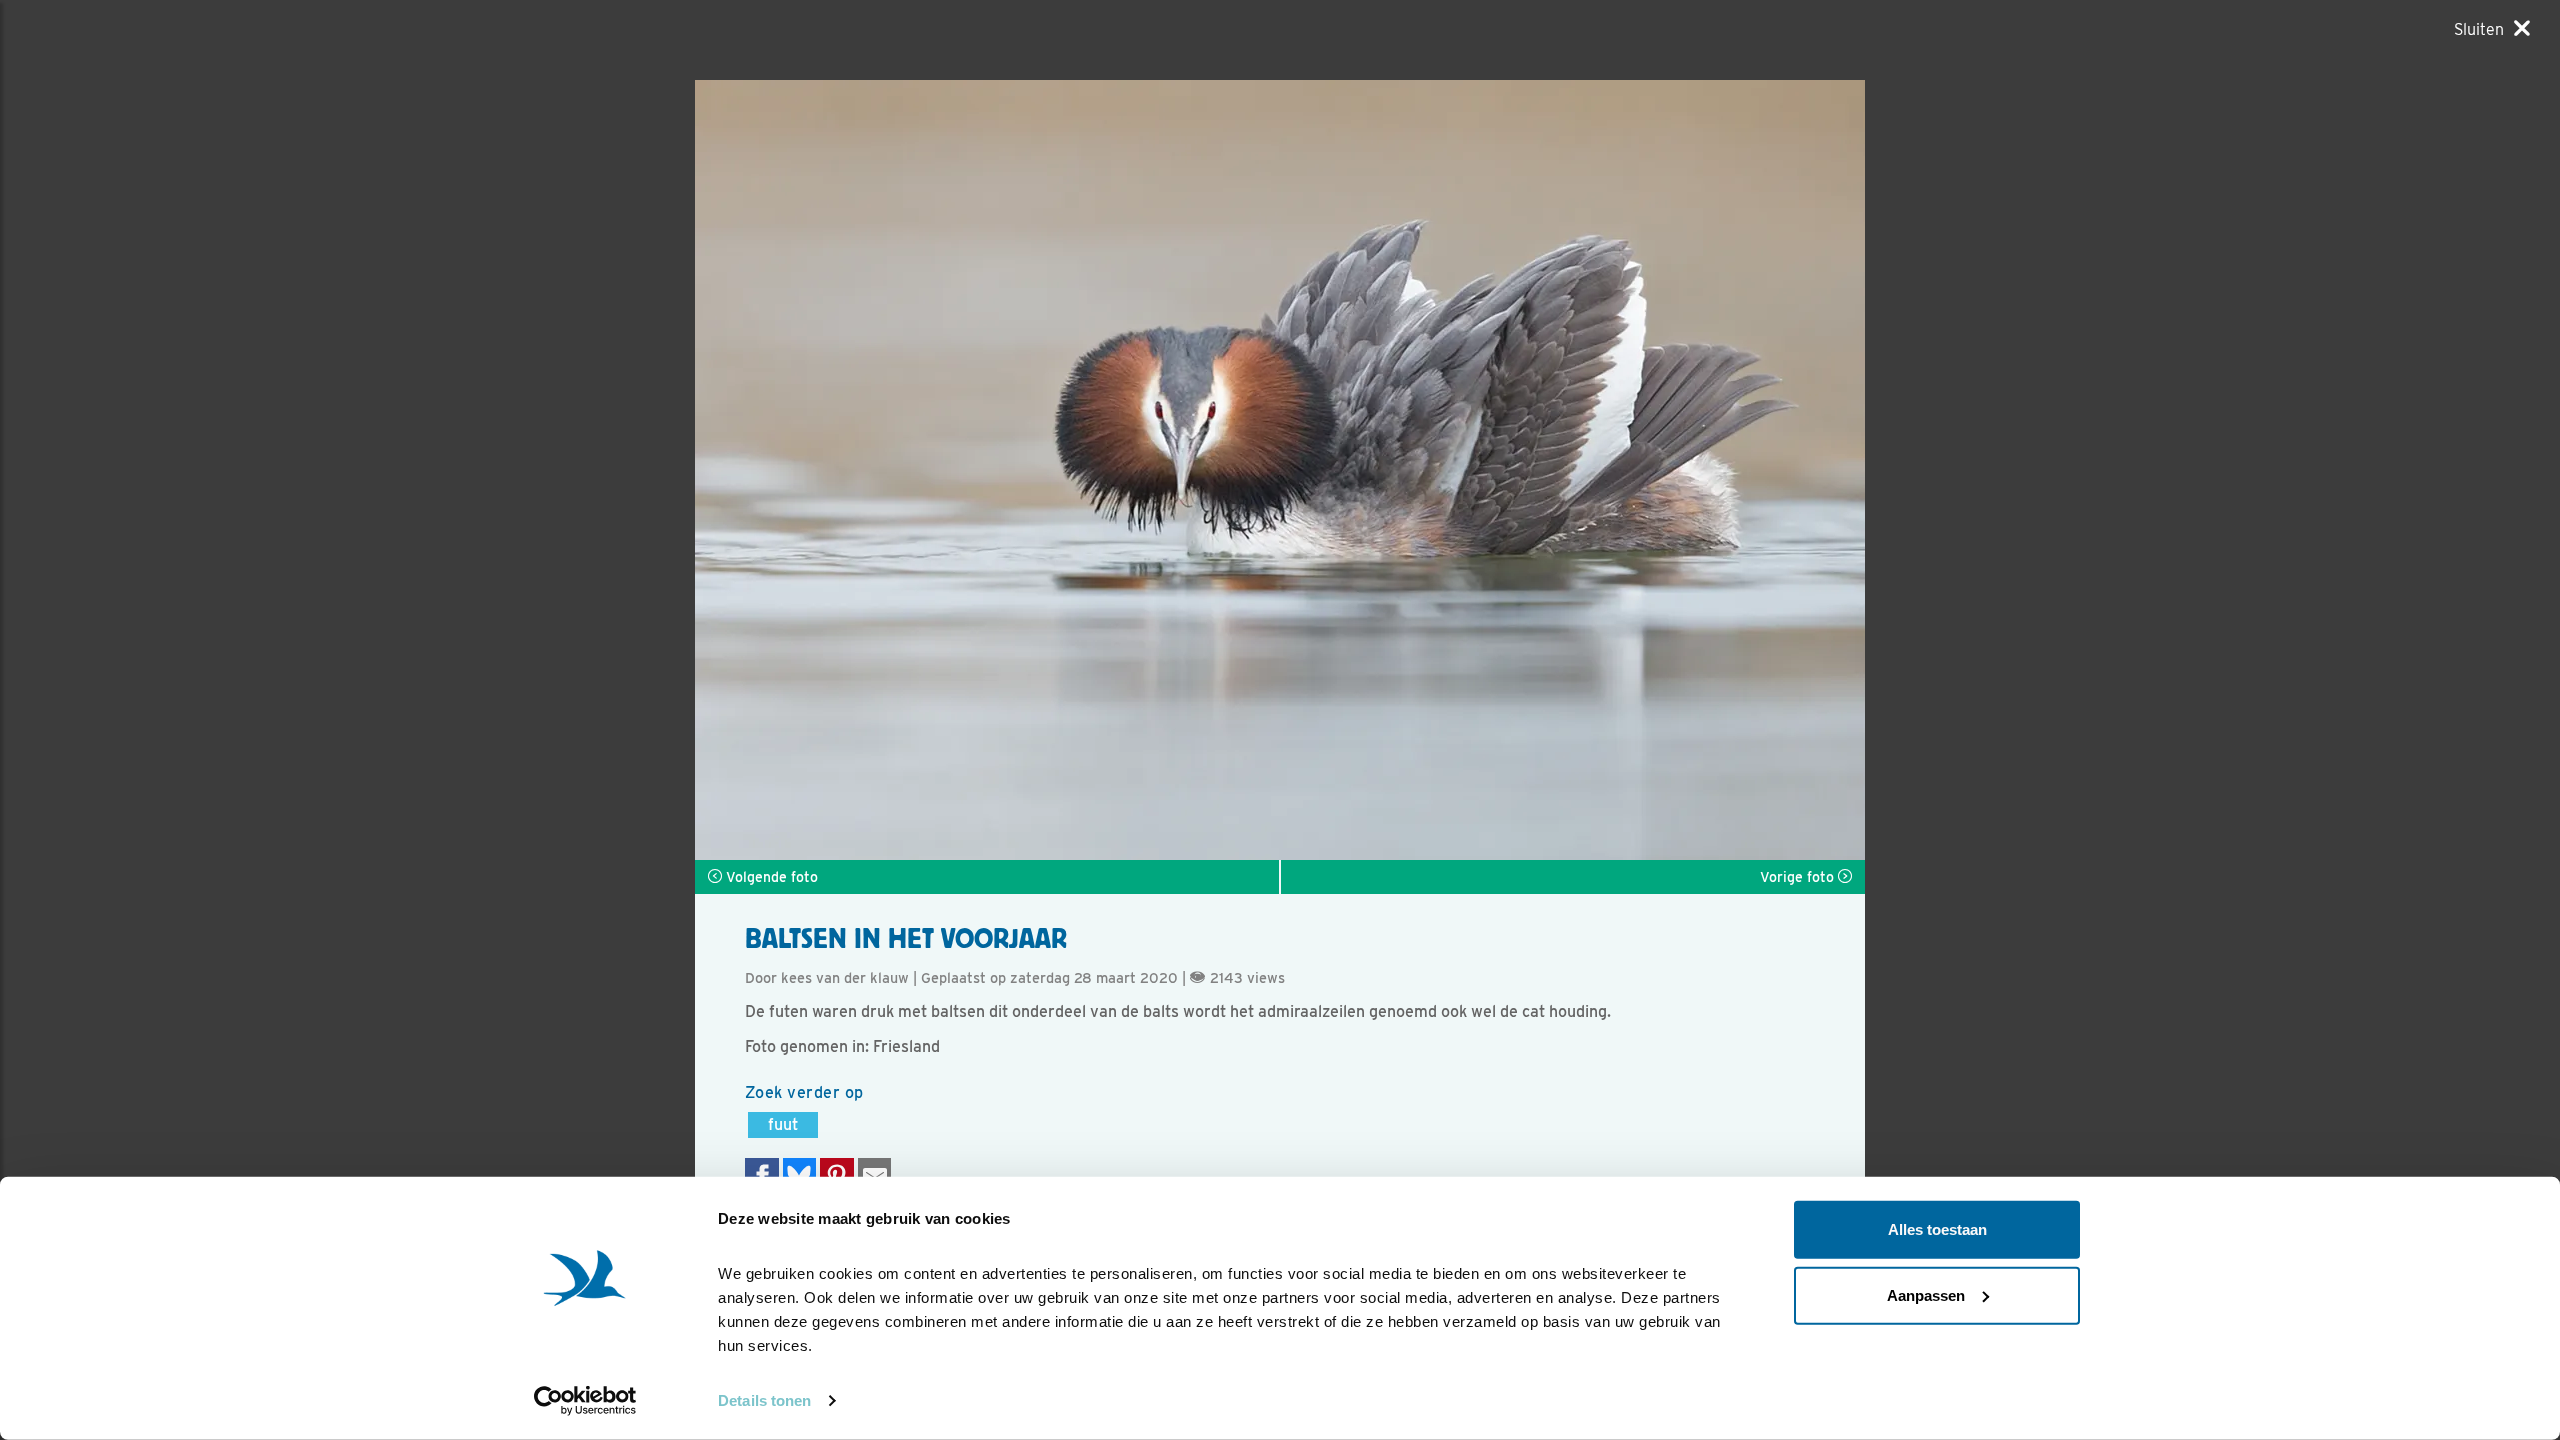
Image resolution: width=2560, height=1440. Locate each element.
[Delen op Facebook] (762, 1175)
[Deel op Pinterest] (837, 1175)
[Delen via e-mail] (875, 1175)
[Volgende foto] (987, 470)
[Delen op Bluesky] (800, 1175)
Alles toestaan (1937, 1229)
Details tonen (764, 1400)
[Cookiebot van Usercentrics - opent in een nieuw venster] (585, 1401)
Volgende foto (770, 877)
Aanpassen (1926, 1294)
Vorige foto (1799, 877)
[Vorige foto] (1572, 470)
